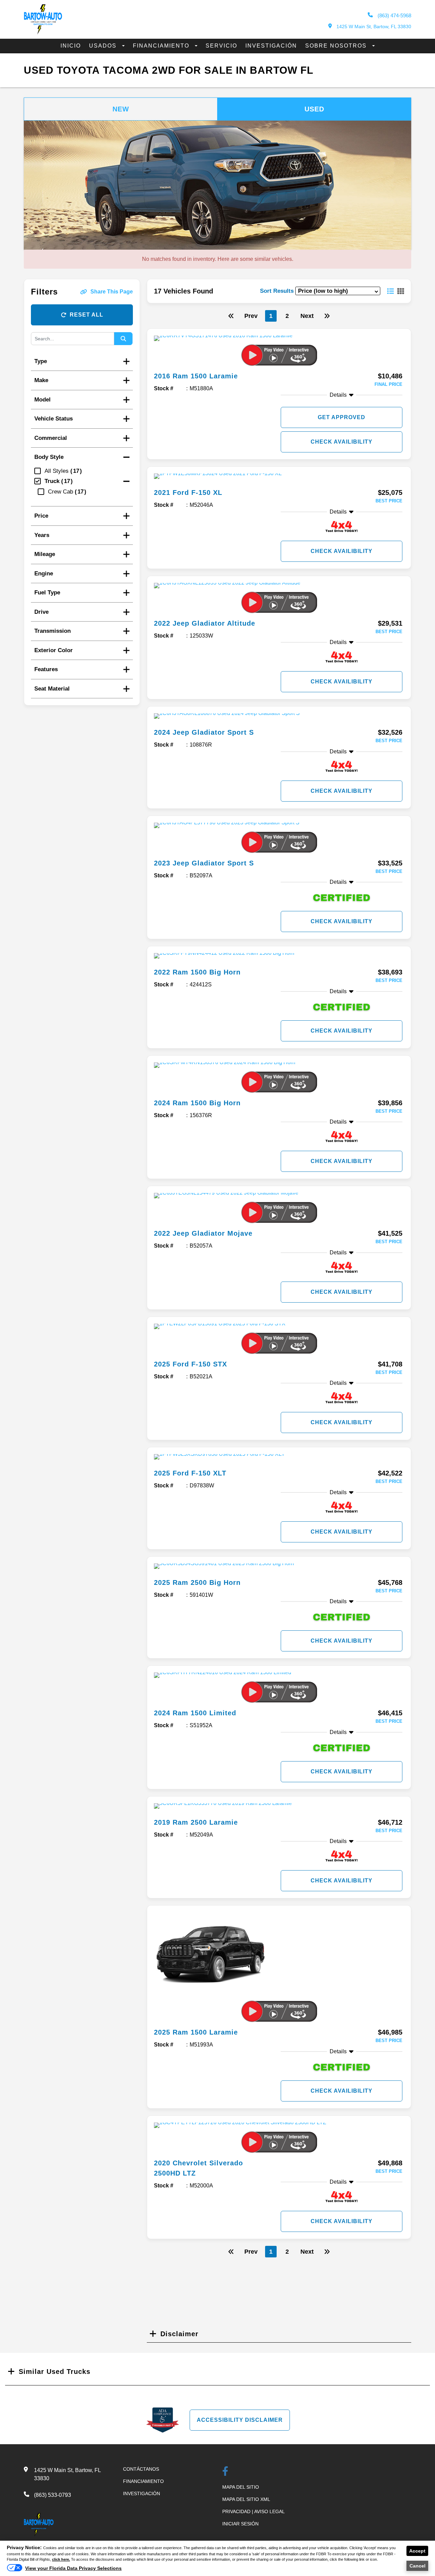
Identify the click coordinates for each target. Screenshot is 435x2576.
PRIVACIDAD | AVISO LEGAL (254, 2511)
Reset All (86, 315)
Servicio (221, 46)
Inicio (71, 46)
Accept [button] (417, 2551)
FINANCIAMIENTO (143, 2481)
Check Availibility (342, 442)
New (121, 109)
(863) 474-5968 (394, 15)
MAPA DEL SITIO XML (246, 2499)
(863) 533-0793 (53, 2495)
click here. (61, 2559)
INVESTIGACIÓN (142, 2493)
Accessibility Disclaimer (240, 2420)
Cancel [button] (417, 2566)
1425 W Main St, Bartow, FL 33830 (373, 26)
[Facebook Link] (225, 2472)
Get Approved (342, 417)
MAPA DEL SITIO (241, 2487)
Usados (104, 46)
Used (314, 109)
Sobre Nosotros (337, 46)
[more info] (279, 351)
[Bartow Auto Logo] (43, 33)
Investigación (271, 46)
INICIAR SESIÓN (240, 2524)
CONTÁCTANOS (141, 2469)
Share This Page (112, 292)
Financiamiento (162, 46)
